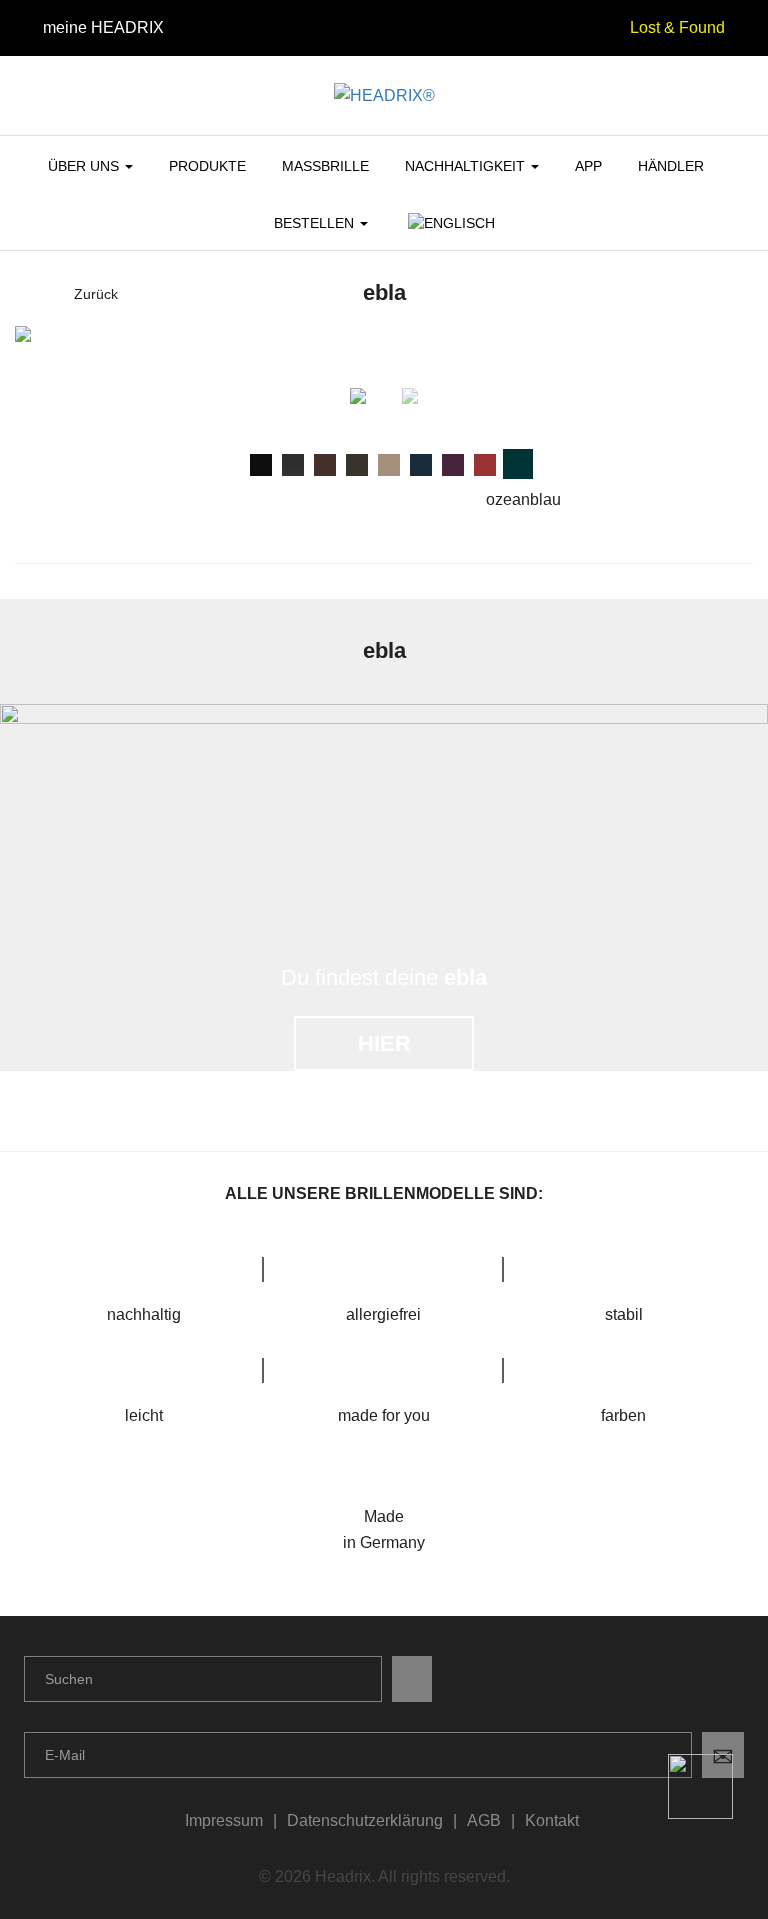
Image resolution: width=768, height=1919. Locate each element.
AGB (484, 1820)
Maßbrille (325, 166)
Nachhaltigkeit (467, 166)
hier (384, 1043)
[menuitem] (449, 231)
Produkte (207, 166)
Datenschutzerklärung (365, 1820)
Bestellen (316, 223)
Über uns (85, 166)
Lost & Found (677, 27)
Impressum (224, 1820)
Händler (671, 166)
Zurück (96, 294)
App (588, 166)
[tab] (261, 465)
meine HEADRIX (103, 27)
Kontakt (552, 1820)
